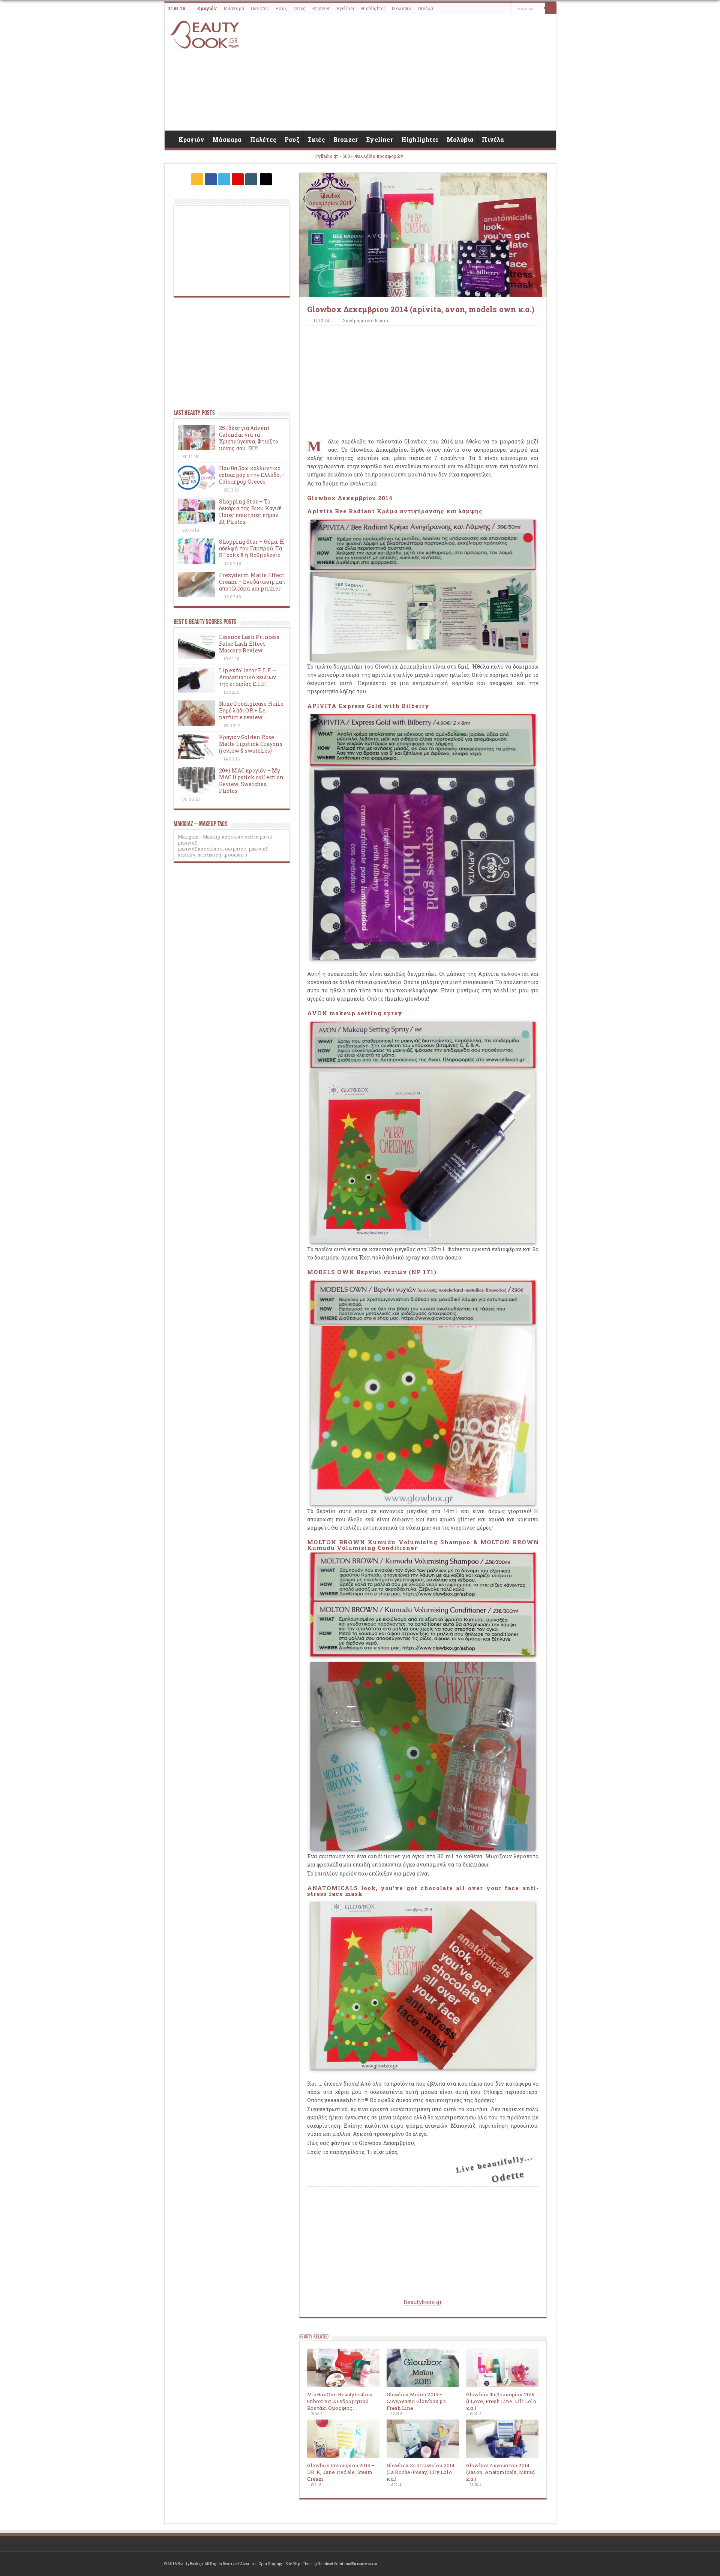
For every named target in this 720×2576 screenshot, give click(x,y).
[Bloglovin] (266, 179)
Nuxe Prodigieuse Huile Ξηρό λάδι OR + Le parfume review (251, 710)
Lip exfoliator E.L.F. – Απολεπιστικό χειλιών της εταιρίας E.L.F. (248, 677)
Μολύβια (401, 8)
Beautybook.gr (423, 2302)
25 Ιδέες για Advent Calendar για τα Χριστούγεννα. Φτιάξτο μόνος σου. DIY (249, 438)
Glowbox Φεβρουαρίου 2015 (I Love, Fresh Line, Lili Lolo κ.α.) (501, 2401)
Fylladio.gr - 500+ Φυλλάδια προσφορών (359, 156)
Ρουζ (281, 8)
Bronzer (321, 8)
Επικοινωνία (364, 2564)
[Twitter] (224, 179)
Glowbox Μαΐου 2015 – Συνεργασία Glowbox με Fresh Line (416, 2401)
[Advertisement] (414, 72)
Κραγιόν (207, 8)
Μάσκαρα (234, 8)
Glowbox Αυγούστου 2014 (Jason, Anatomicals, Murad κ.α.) (501, 2472)
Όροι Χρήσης (270, 2564)
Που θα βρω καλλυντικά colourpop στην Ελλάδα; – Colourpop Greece (252, 475)
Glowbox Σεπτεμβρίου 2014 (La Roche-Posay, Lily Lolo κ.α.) (421, 2472)
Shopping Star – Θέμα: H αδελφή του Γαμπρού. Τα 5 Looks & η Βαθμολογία (252, 548)
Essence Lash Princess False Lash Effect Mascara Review (249, 644)
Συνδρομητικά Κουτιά (366, 321)
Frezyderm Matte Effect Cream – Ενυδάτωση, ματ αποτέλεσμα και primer (252, 582)
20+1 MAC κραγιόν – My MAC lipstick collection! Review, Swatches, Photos (252, 781)
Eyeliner (346, 8)
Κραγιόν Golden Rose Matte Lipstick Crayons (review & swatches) (251, 744)
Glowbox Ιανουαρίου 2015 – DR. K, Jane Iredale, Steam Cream (341, 2472)
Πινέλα (425, 8)
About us (248, 2564)
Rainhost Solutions (334, 2564)
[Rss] (197, 179)
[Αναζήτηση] (551, 8)
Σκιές (299, 8)
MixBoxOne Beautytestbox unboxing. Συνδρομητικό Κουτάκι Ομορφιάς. (340, 2401)
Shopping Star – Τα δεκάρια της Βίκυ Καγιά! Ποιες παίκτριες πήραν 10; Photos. (250, 512)
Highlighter (373, 8)
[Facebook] (211, 179)
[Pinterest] (238, 179)
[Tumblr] (251, 179)
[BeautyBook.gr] (206, 34)
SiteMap (293, 2564)
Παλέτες (260, 8)
